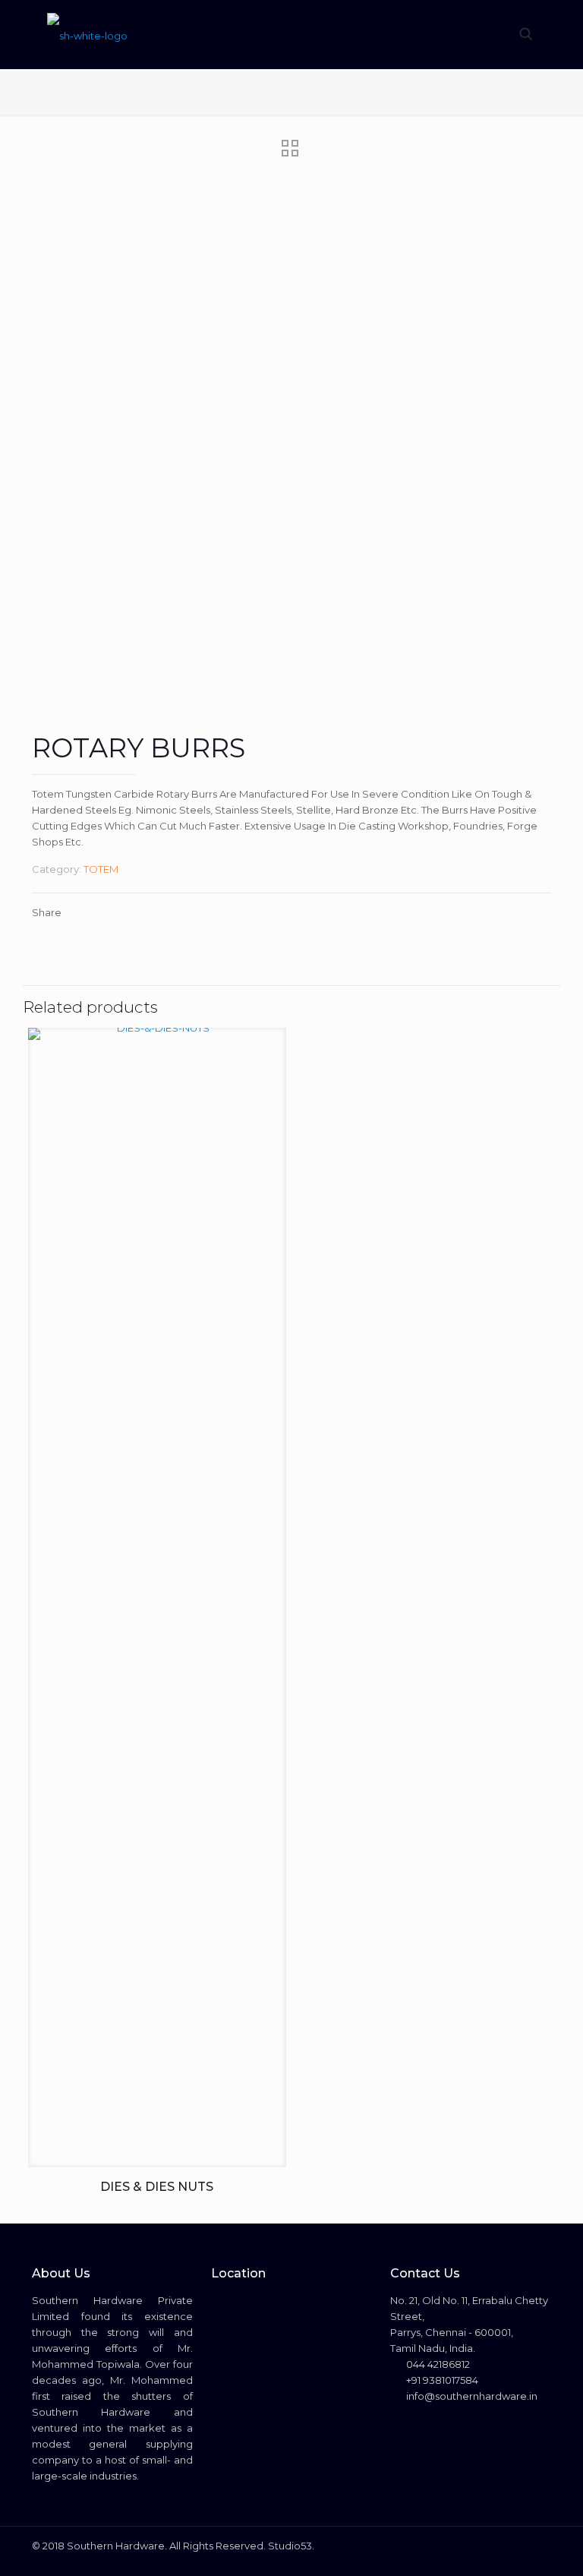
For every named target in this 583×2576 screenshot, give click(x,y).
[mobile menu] (473, 34)
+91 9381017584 (441, 2380)
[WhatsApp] (476, 2545)
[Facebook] (496, 2545)
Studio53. (291, 2546)
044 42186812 (437, 2364)
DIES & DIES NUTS (157, 2187)
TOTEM (101, 869)
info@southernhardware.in (471, 2396)
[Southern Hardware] (87, 34)
